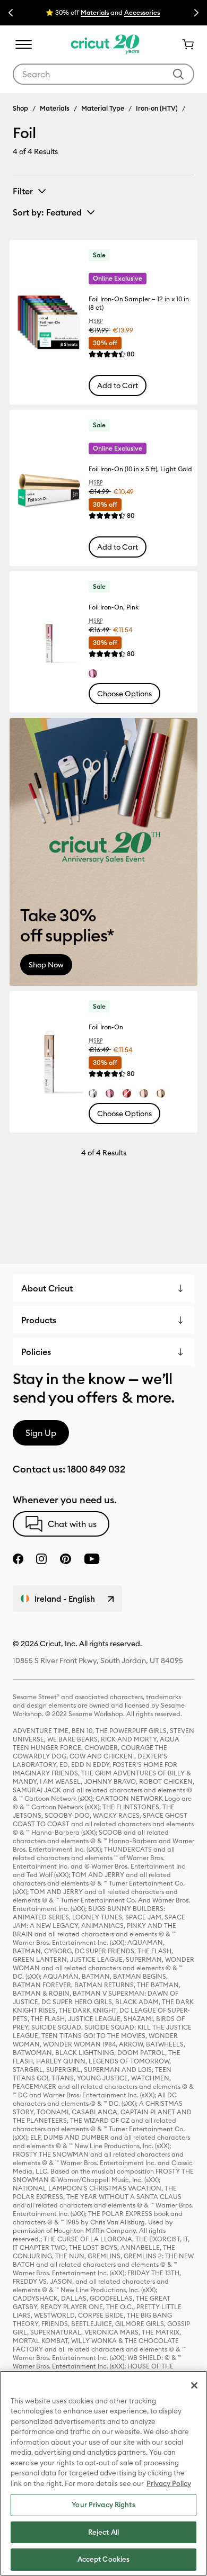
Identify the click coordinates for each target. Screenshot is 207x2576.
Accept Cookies (104, 2559)
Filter (23, 191)
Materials (55, 108)
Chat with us (72, 1524)
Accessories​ (142, 12)
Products (39, 1320)
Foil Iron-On (106, 1027)
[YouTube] (92, 1559)
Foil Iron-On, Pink (114, 607)
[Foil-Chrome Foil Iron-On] (93, 1093)
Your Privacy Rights (103, 2505)
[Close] (194, 2385)
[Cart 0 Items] (184, 44)
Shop (20, 108)
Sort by (47, 212)
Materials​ (95, 12)
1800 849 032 (96, 1469)
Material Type (103, 108)
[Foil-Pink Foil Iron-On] (110, 1093)
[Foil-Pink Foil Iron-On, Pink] (93, 674)
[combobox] (103, 74)
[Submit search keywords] (178, 74)
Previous (11, 13)
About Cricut (47, 1288)
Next (196, 13)
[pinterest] (65, 1559)
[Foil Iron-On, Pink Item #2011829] (49, 642)
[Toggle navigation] (23, 44)
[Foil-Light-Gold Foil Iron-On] (161, 1093)
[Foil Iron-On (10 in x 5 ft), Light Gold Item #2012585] (49, 488)
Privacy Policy (169, 2483)
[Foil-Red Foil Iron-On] (127, 1093)
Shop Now (46, 965)
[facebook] (18, 1559)
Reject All (103, 2532)
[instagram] (41, 1559)
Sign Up (41, 1433)
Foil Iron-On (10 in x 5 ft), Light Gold (140, 469)
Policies (36, 1352)
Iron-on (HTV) (157, 108)
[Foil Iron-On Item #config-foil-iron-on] (49, 1062)
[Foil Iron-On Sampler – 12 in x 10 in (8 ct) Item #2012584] (49, 322)
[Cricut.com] (104, 44)
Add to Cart (118, 385)
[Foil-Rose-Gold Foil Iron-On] (144, 1093)
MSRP (96, 321)
